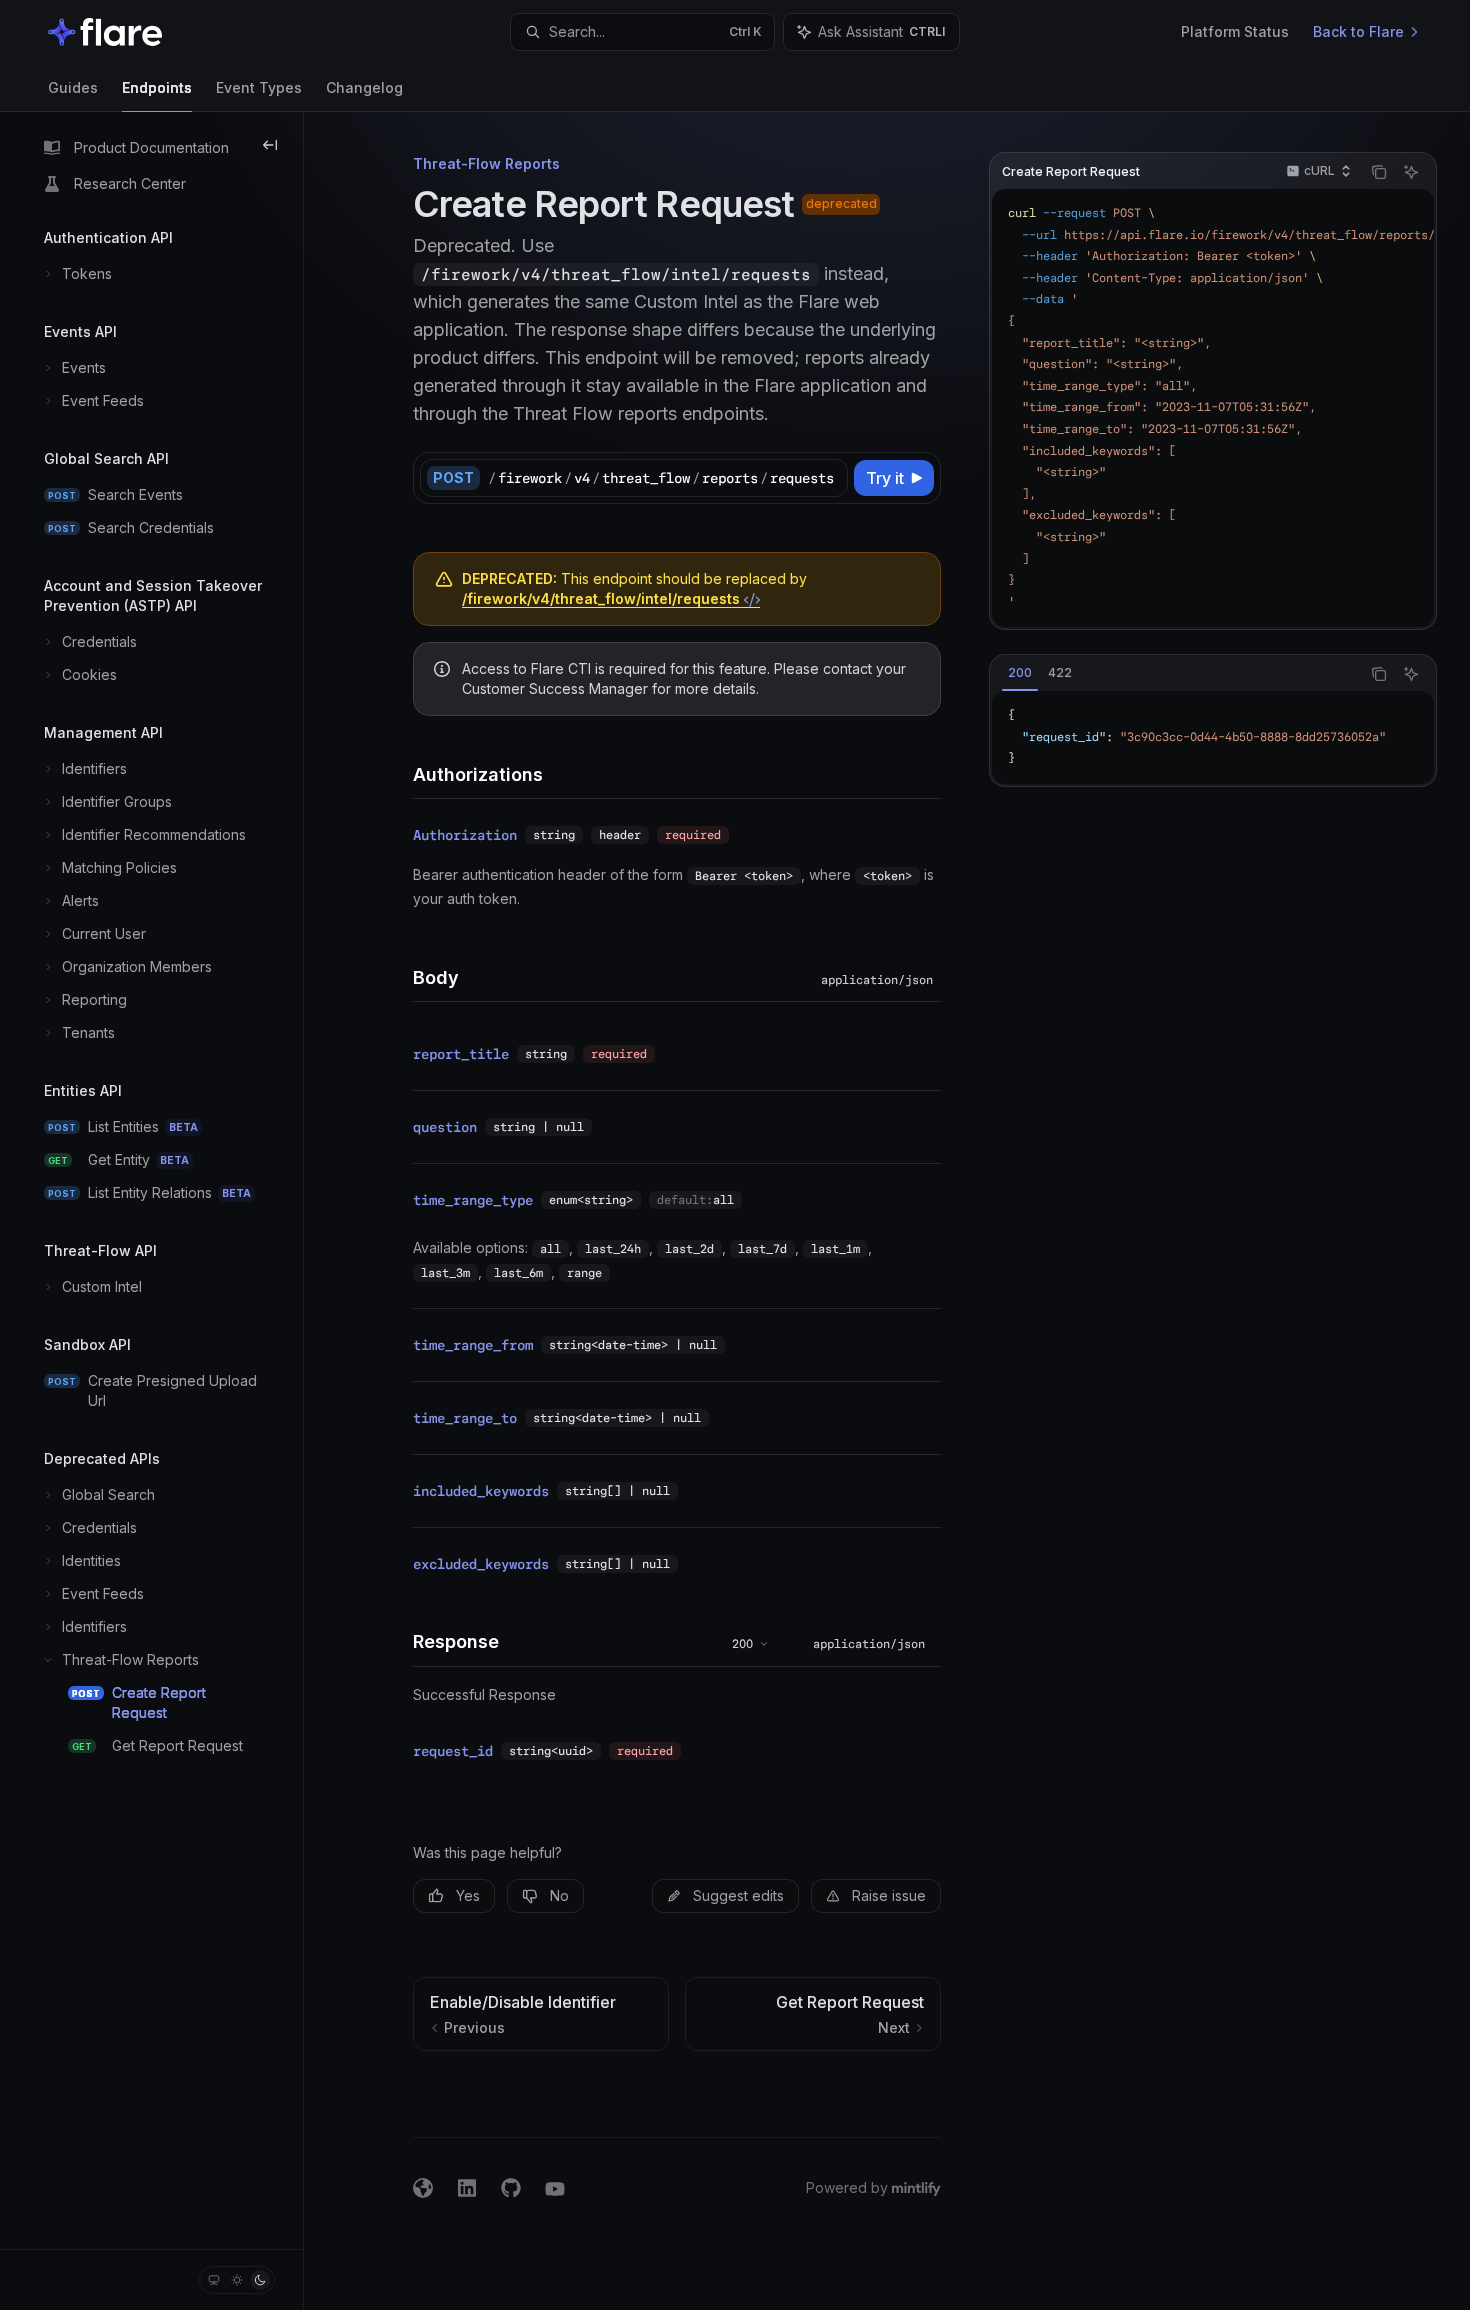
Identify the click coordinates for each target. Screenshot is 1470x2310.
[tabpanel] (1213, 737)
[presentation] (1213, 408)
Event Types (259, 87)
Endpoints (157, 87)
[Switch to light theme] (237, 2280)
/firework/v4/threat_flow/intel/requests (603, 598)
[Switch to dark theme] (260, 2280)
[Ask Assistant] (1411, 172)
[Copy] (829, 478)
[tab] (1020, 673)
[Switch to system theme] (214, 2280)
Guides (73, 87)
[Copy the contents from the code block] (1379, 172)
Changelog (364, 87)
